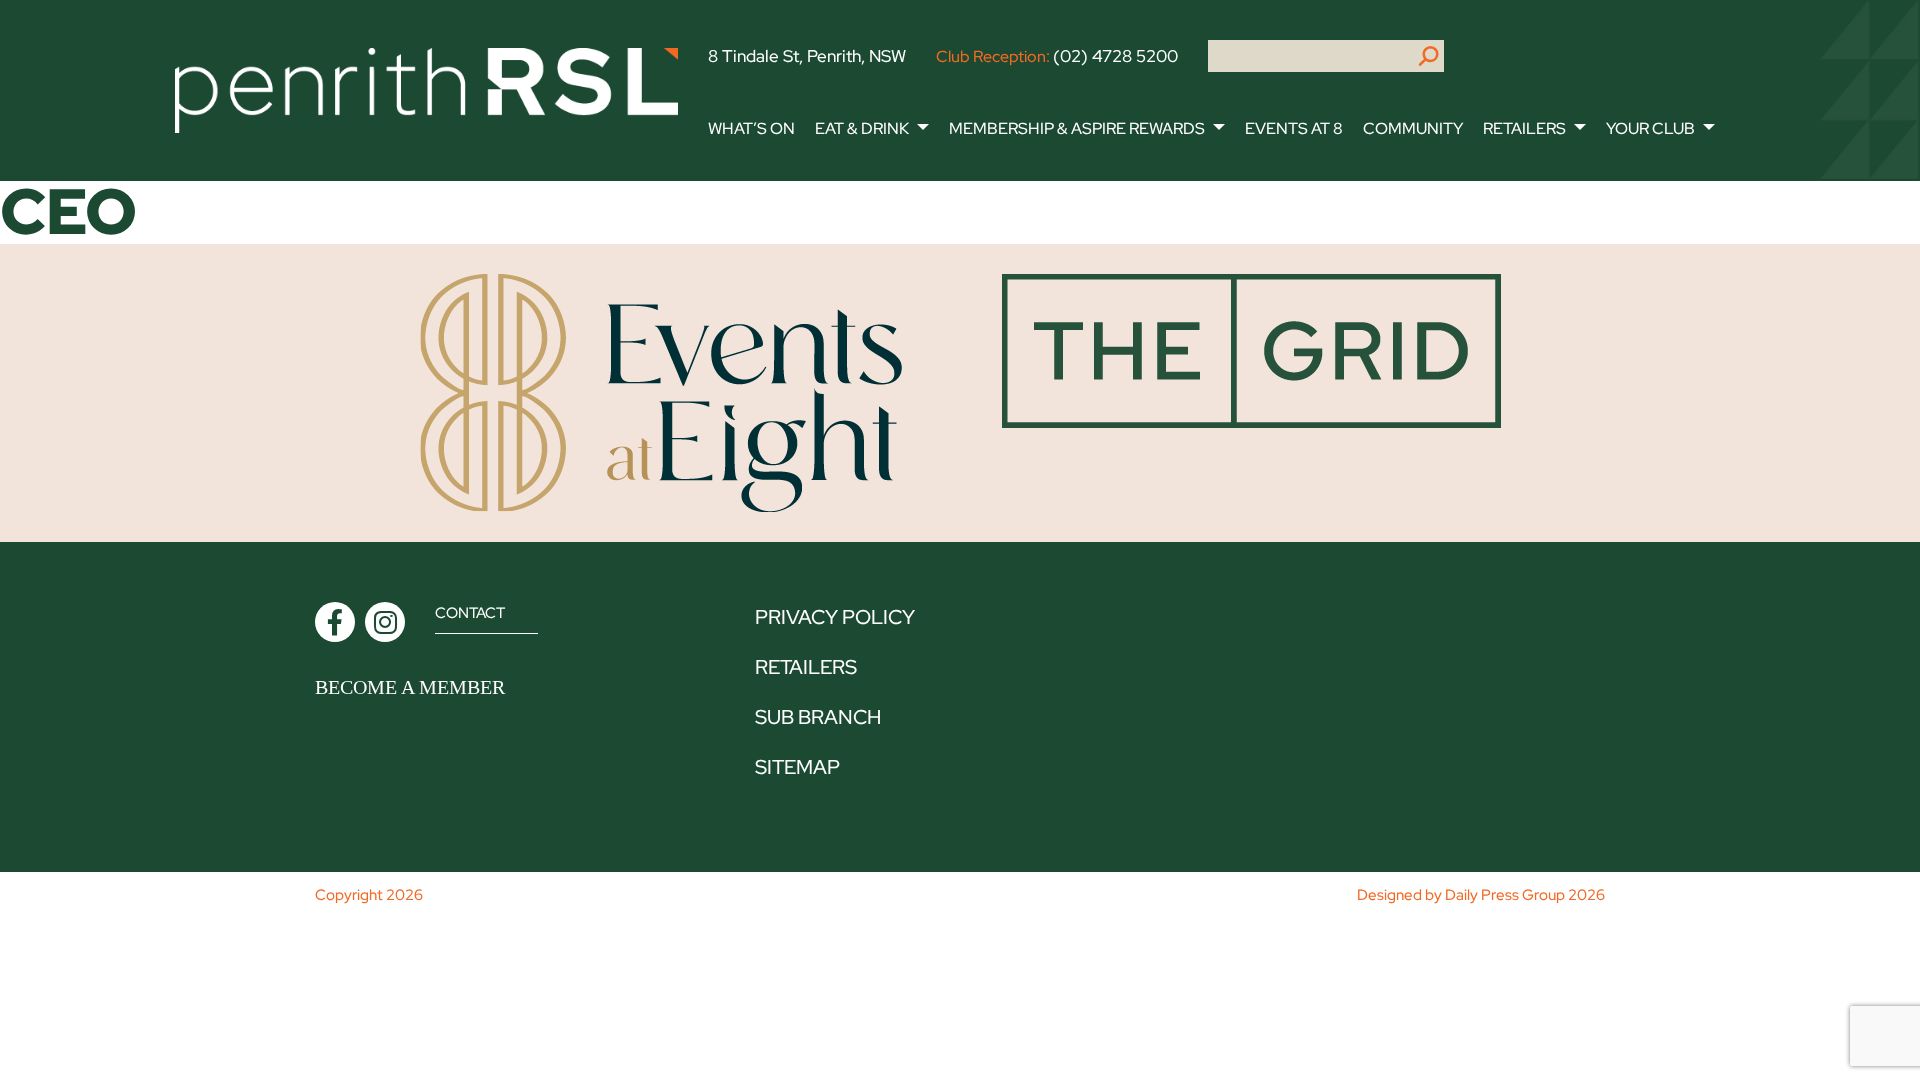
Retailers (1524, 128)
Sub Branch (818, 717)
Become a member (410, 687)
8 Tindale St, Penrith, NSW (807, 56)
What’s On (751, 128)
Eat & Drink (862, 128)
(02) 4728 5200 (1115, 56)
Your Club (1650, 128)
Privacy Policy (835, 617)
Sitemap (797, 767)
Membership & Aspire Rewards (1077, 128)
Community (1413, 128)
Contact (470, 613)
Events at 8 (1294, 128)
